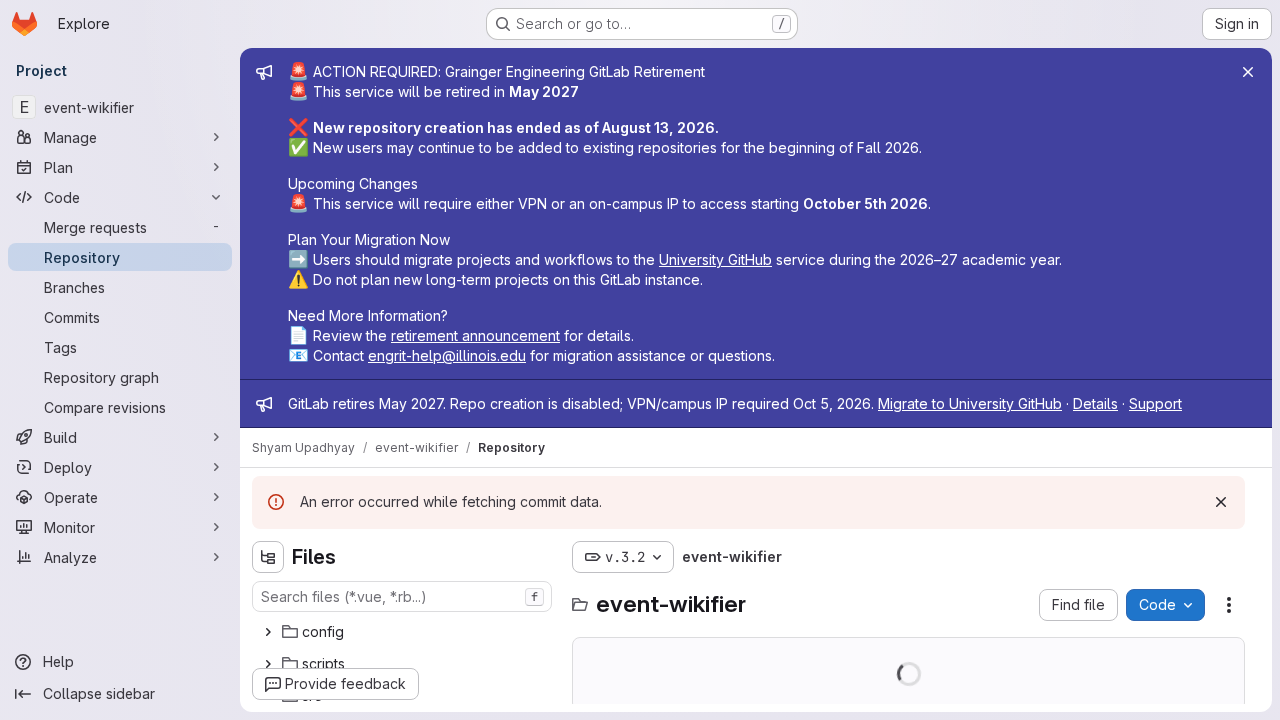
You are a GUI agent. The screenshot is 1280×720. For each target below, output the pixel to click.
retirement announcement (475, 335)
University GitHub (715, 259)
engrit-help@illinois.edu (447, 355)
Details (1095, 403)
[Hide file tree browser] (268, 557)
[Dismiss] (1221, 502)
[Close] (1248, 72)
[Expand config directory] (268, 632)
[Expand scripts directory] (268, 664)
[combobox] (402, 596)
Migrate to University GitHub (970, 403)
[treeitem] (404, 632)
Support (1155, 403)
